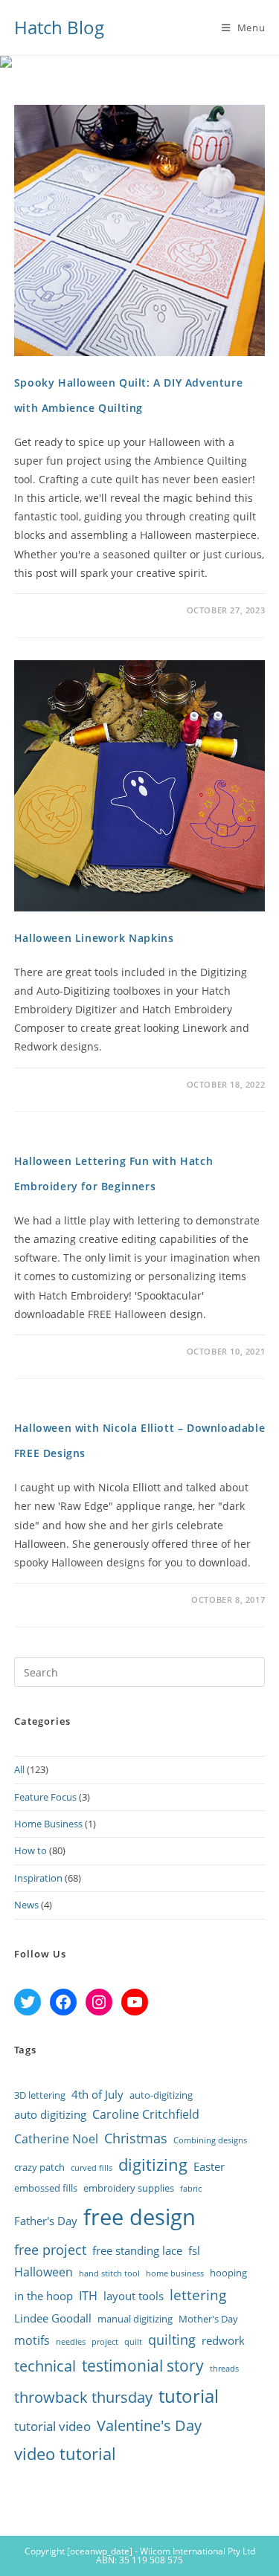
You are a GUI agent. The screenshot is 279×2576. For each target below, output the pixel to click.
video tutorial (65, 2453)
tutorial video (52, 2426)
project (105, 2342)
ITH (88, 2296)
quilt (133, 2342)
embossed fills (46, 2188)
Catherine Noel (56, 2139)
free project (50, 2249)
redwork (223, 2340)
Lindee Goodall (53, 2318)
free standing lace (137, 2250)
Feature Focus (45, 1797)
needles (71, 2342)
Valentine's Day (149, 2425)
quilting (172, 2340)
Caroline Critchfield (146, 2114)
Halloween (44, 2272)
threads (224, 2369)
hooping (228, 2273)
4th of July (97, 2094)
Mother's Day (208, 2319)
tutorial (189, 2396)
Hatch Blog (59, 27)
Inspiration (38, 1878)
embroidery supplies (129, 2188)
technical (45, 2366)
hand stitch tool (109, 2273)
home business (175, 2273)
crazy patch (39, 2167)
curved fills (92, 2168)
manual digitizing (135, 2319)
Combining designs (210, 2140)
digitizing (153, 2165)
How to (31, 1850)
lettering (198, 2295)
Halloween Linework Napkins (94, 938)
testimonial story (143, 2365)
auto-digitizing (161, 2095)
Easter (209, 2166)
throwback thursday (83, 2397)
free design (139, 2217)
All (19, 1769)
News (26, 1905)
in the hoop (44, 2296)
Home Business (48, 1824)
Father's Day (46, 2221)
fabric (191, 2189)
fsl (194, 2250)
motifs (32, 2340)
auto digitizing (50, 2114)
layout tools (134, 2296)
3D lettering (40, 2095)
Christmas (136, 2138)
